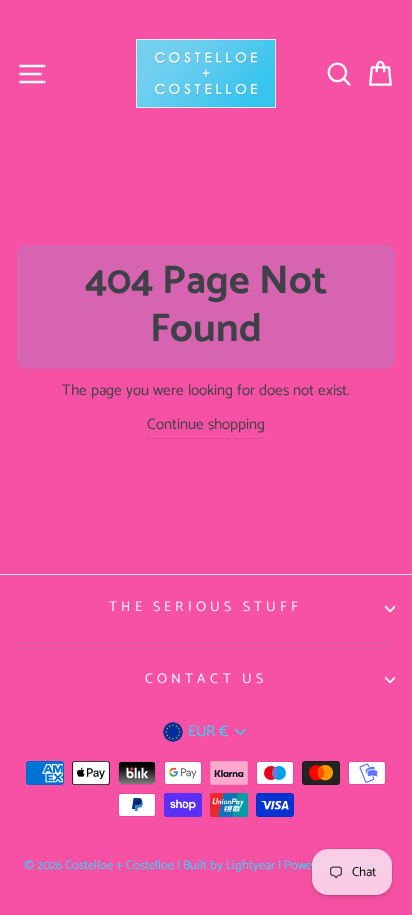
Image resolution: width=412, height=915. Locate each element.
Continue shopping (206, 425)
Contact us (206, 679)
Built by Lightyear (229, 865)
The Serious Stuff (205, 607)
